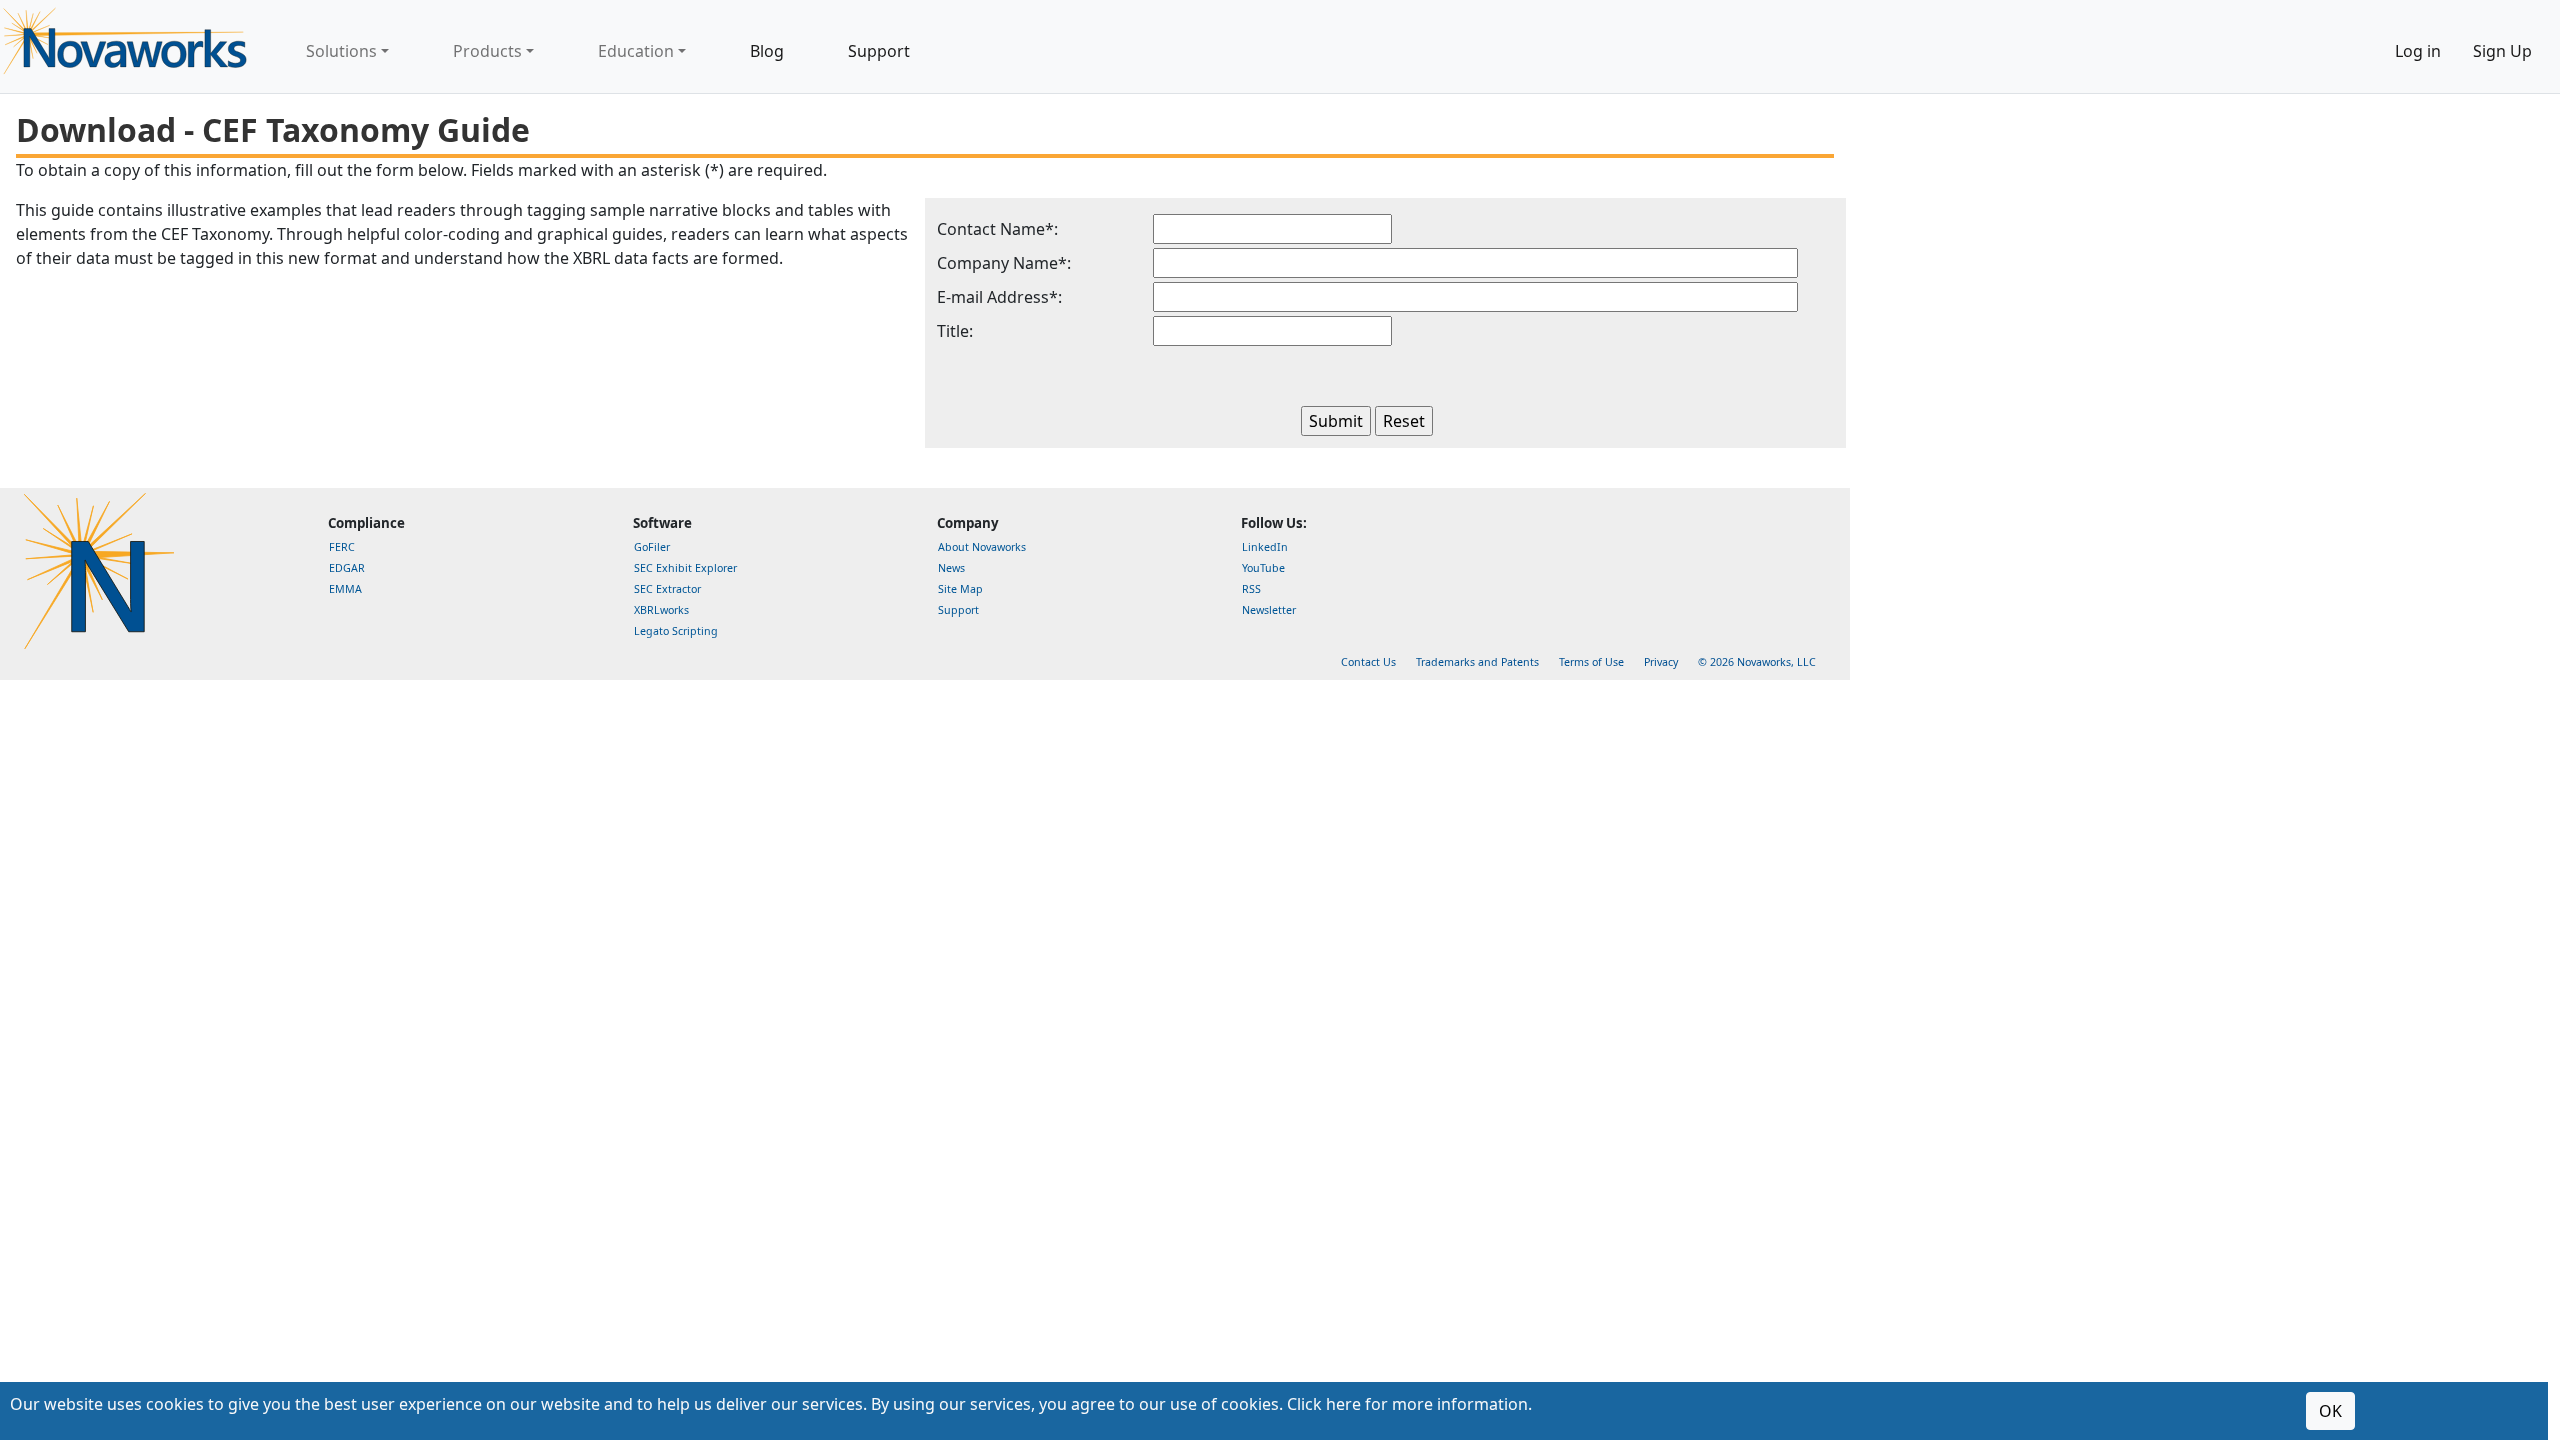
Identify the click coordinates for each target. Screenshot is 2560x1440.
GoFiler (652, 547)
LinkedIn (1265, 547)
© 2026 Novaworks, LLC (1757, 662)
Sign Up (2502, 51)
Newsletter (1269, 610)
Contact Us (1368, 662)
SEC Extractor (667, 589)
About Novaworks (982, 547)
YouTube (1263, 568)
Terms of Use (1591, 662)
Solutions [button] (341, 51)
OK (2330, 1411)
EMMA (345, 589)
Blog (767, 51)
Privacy (1661, 662)
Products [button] (487, 51)
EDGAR (347, 568)
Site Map (960, 589)
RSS (1251, 589)
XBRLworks (661, 610)
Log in (2418, 51)
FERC (342, 547)
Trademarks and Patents (1477, 662)
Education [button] (636, 51)
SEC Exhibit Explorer (685, 568)
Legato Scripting (676, 631)
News (951, 568)
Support (879, 51)
